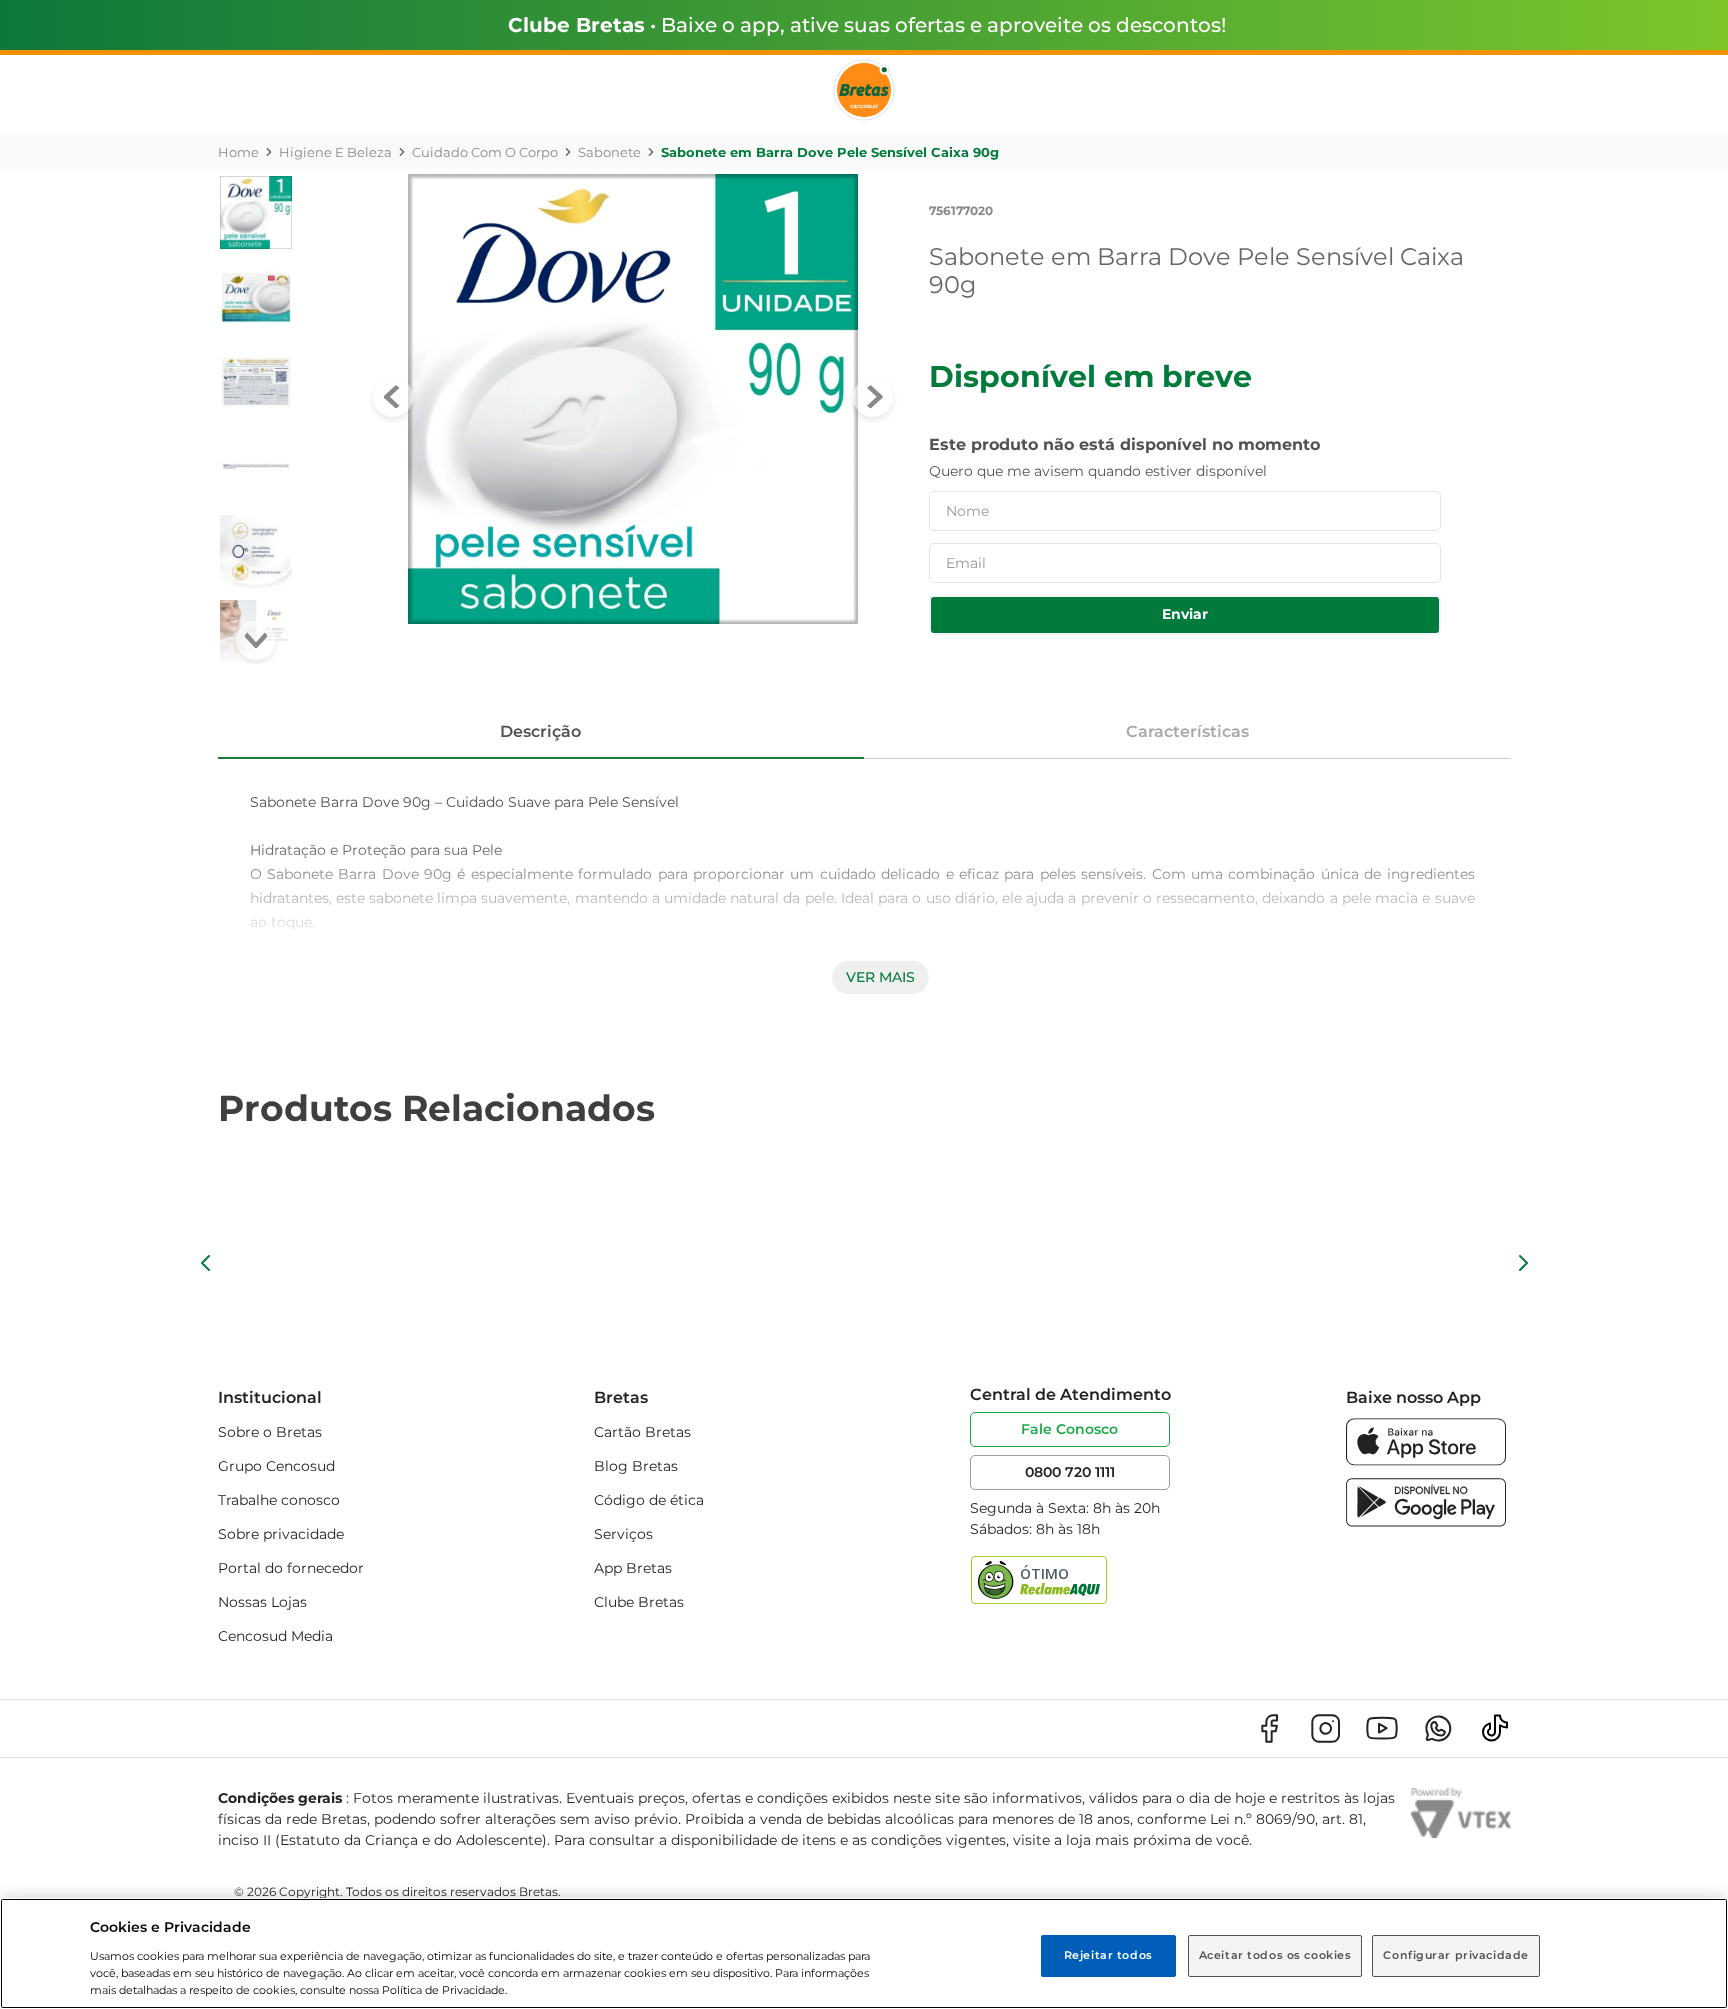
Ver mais (880, 977)
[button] (206, 1263)
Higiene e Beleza (335, 152)
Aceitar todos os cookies (1275, 1955)
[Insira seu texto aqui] (1426, 1460)
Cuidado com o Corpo (485, 152)
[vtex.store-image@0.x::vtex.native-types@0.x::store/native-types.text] (1269, 1728)
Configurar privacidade (1456, 1955)
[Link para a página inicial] (238, 152)
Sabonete (609, 152)
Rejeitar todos (1108, 1955)
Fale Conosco (1069, 1429)
